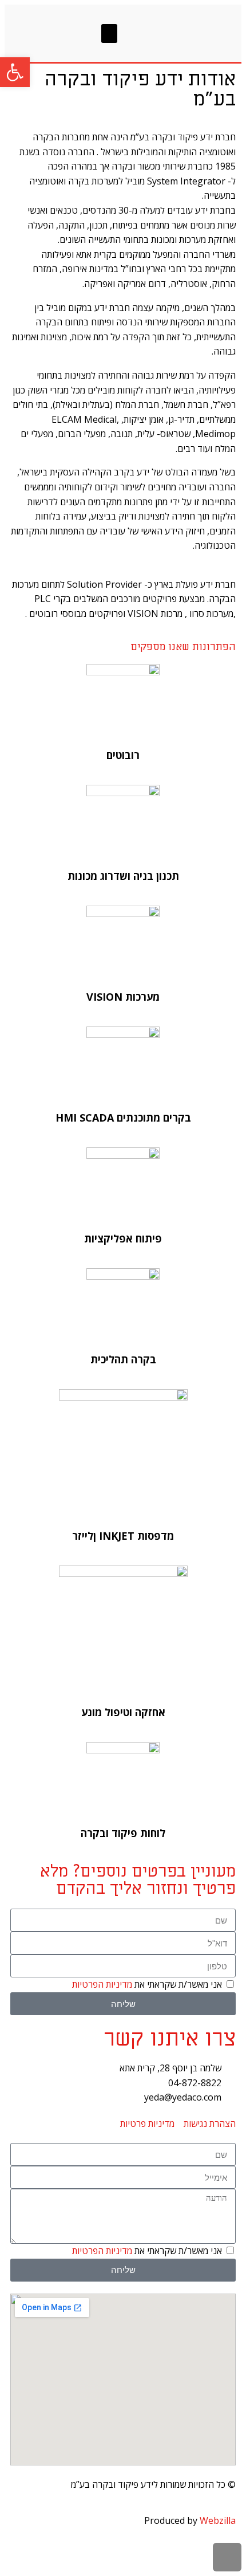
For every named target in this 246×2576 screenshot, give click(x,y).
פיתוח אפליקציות (123, 1238)
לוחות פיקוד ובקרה (123, 1833)
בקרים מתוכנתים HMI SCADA (123, 1118)
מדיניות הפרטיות (102, 1984)
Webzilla (218, 2520)
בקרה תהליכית (123, 1359)
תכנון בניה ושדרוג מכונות (123, 876)
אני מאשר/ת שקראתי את (147, 1984)
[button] (109, 34)
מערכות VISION (123, 997)
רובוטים (123, 755)
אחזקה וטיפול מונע (123, 1712)
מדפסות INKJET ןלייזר (123, 1536)
